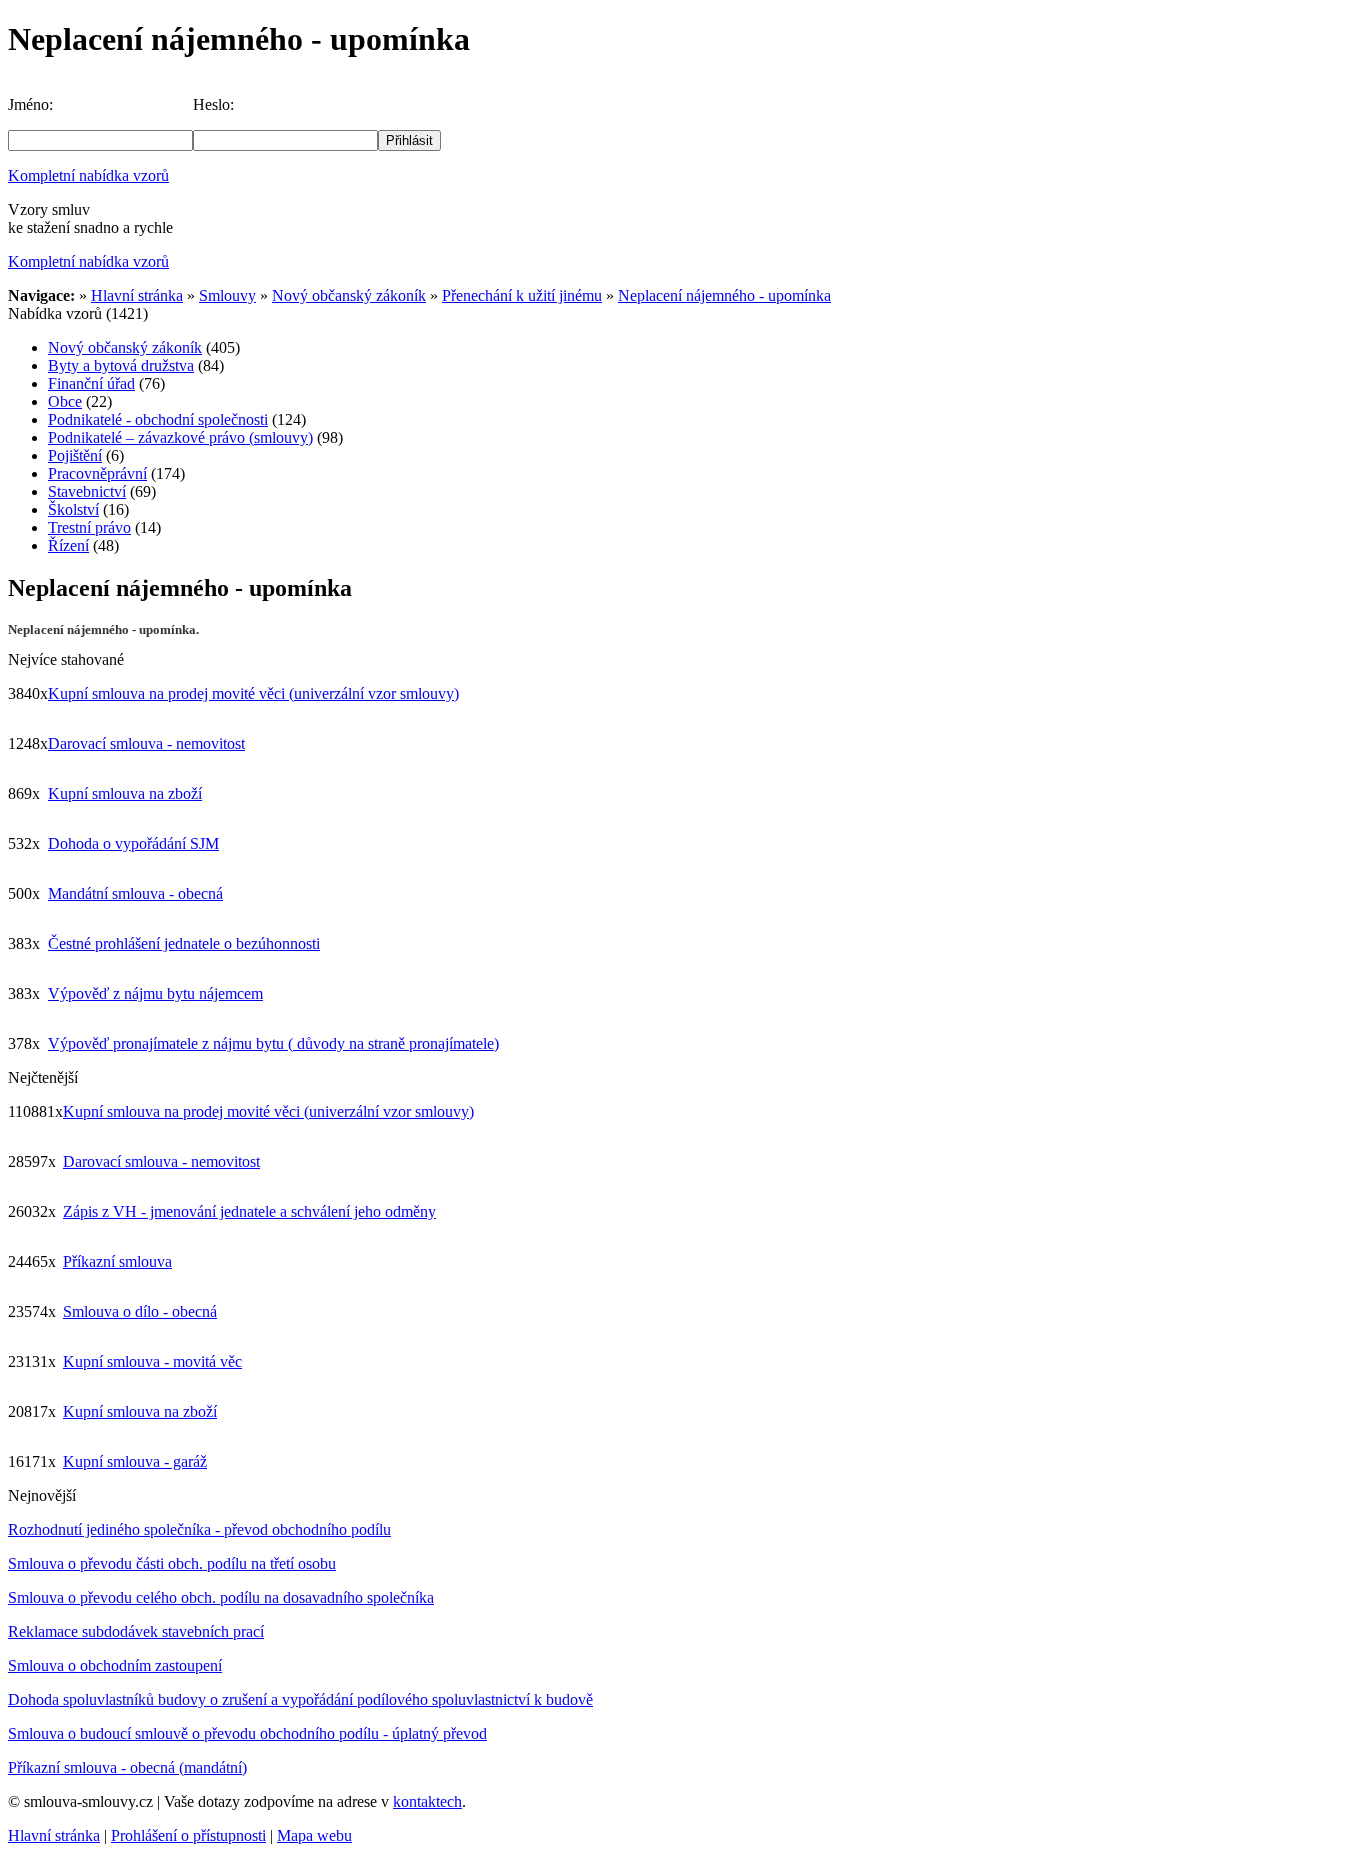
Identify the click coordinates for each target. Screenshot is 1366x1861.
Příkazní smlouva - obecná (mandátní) (127, 1767)
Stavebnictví (87, 491)
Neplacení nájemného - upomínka (724, 295)
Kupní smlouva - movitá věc (152, 1361)
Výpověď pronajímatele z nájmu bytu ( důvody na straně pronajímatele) (273, 1043)
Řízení (68, 545)
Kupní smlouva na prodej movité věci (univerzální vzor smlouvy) (253, 693)
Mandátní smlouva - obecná (135, 893)
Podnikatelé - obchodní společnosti (158, 419)
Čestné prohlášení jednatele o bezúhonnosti (184, 943)
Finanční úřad (91, 383)
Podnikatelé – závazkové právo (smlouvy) (180, 437)
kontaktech (427, 1801)
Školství (73, 509)
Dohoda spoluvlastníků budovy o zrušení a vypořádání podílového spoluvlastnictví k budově (300, 1699)
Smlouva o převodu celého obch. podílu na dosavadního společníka (221, 1597)
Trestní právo (89, 527)
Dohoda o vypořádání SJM (133, 843)
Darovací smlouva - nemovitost (146, 743)
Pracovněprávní (97, 473)
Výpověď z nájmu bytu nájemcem (155, 993)
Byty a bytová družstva (121, 365)
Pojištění (75, 455)
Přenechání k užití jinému (522, 295)
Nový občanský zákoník (349, 295)
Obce (65, 401)
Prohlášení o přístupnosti (188, 1835)
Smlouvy (227, 295)
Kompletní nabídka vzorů (88, 175)
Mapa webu (314, 1835)
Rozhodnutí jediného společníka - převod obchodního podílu (199, 1529)
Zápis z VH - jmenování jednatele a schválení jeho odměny (249, 1211)
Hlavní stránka (137, 295)
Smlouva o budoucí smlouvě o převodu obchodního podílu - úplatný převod (247, 1733)
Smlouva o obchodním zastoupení (115, 1665)
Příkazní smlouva (117, 1261)
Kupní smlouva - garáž (135, 1461)
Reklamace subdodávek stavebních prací (136, 1631)
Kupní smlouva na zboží (125, 793)
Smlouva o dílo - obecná (140, 1311)
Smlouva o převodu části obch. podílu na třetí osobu (172, 1563)
